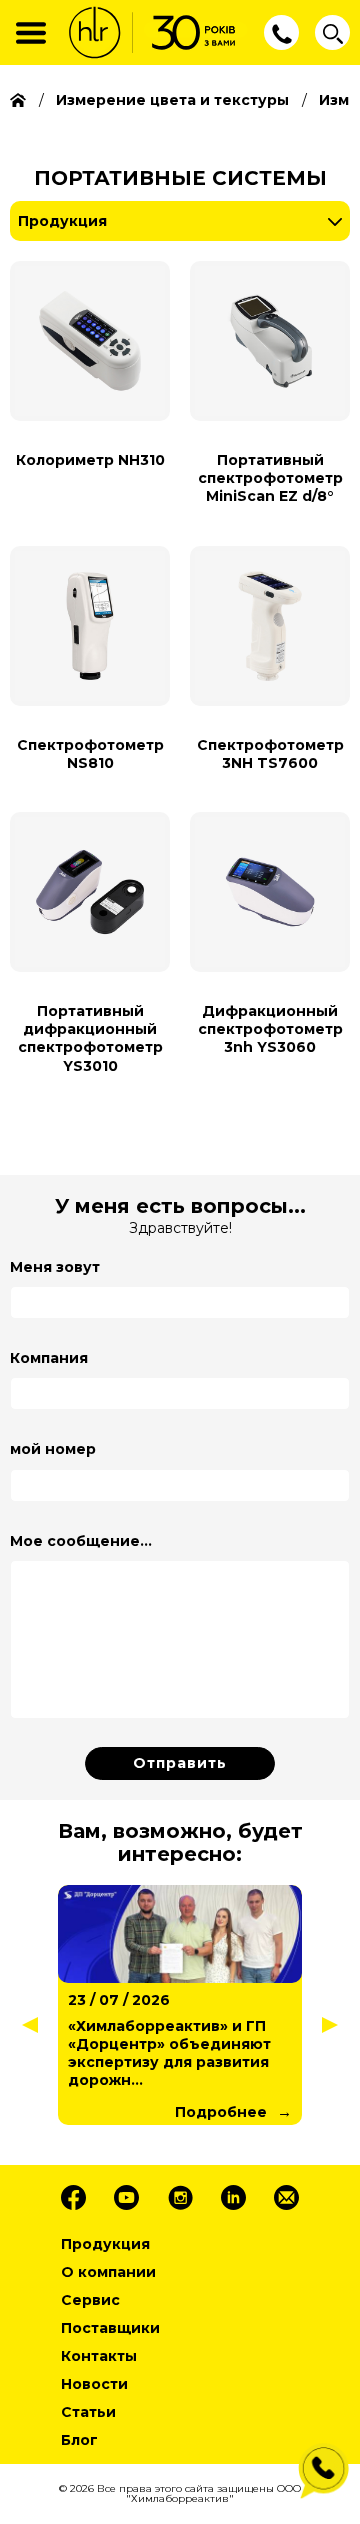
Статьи (88, 2412)
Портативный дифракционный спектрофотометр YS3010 (90, 1038)
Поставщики (110, 2328)
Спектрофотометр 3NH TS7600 (270, 754)
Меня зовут (55, 1267)
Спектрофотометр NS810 (90, 754)
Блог (79, 2440)
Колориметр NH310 (90, 460)
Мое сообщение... (81, 1541)
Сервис (90, 2300)
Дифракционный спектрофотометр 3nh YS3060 (270, 1029)
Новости (94, 2384)
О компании (108, 2272)
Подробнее (221, 2112)
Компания (49, 1358)
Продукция (62, 221)
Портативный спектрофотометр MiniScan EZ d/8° (270, 478)
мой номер (53, 1449)
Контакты (99, 2356)
